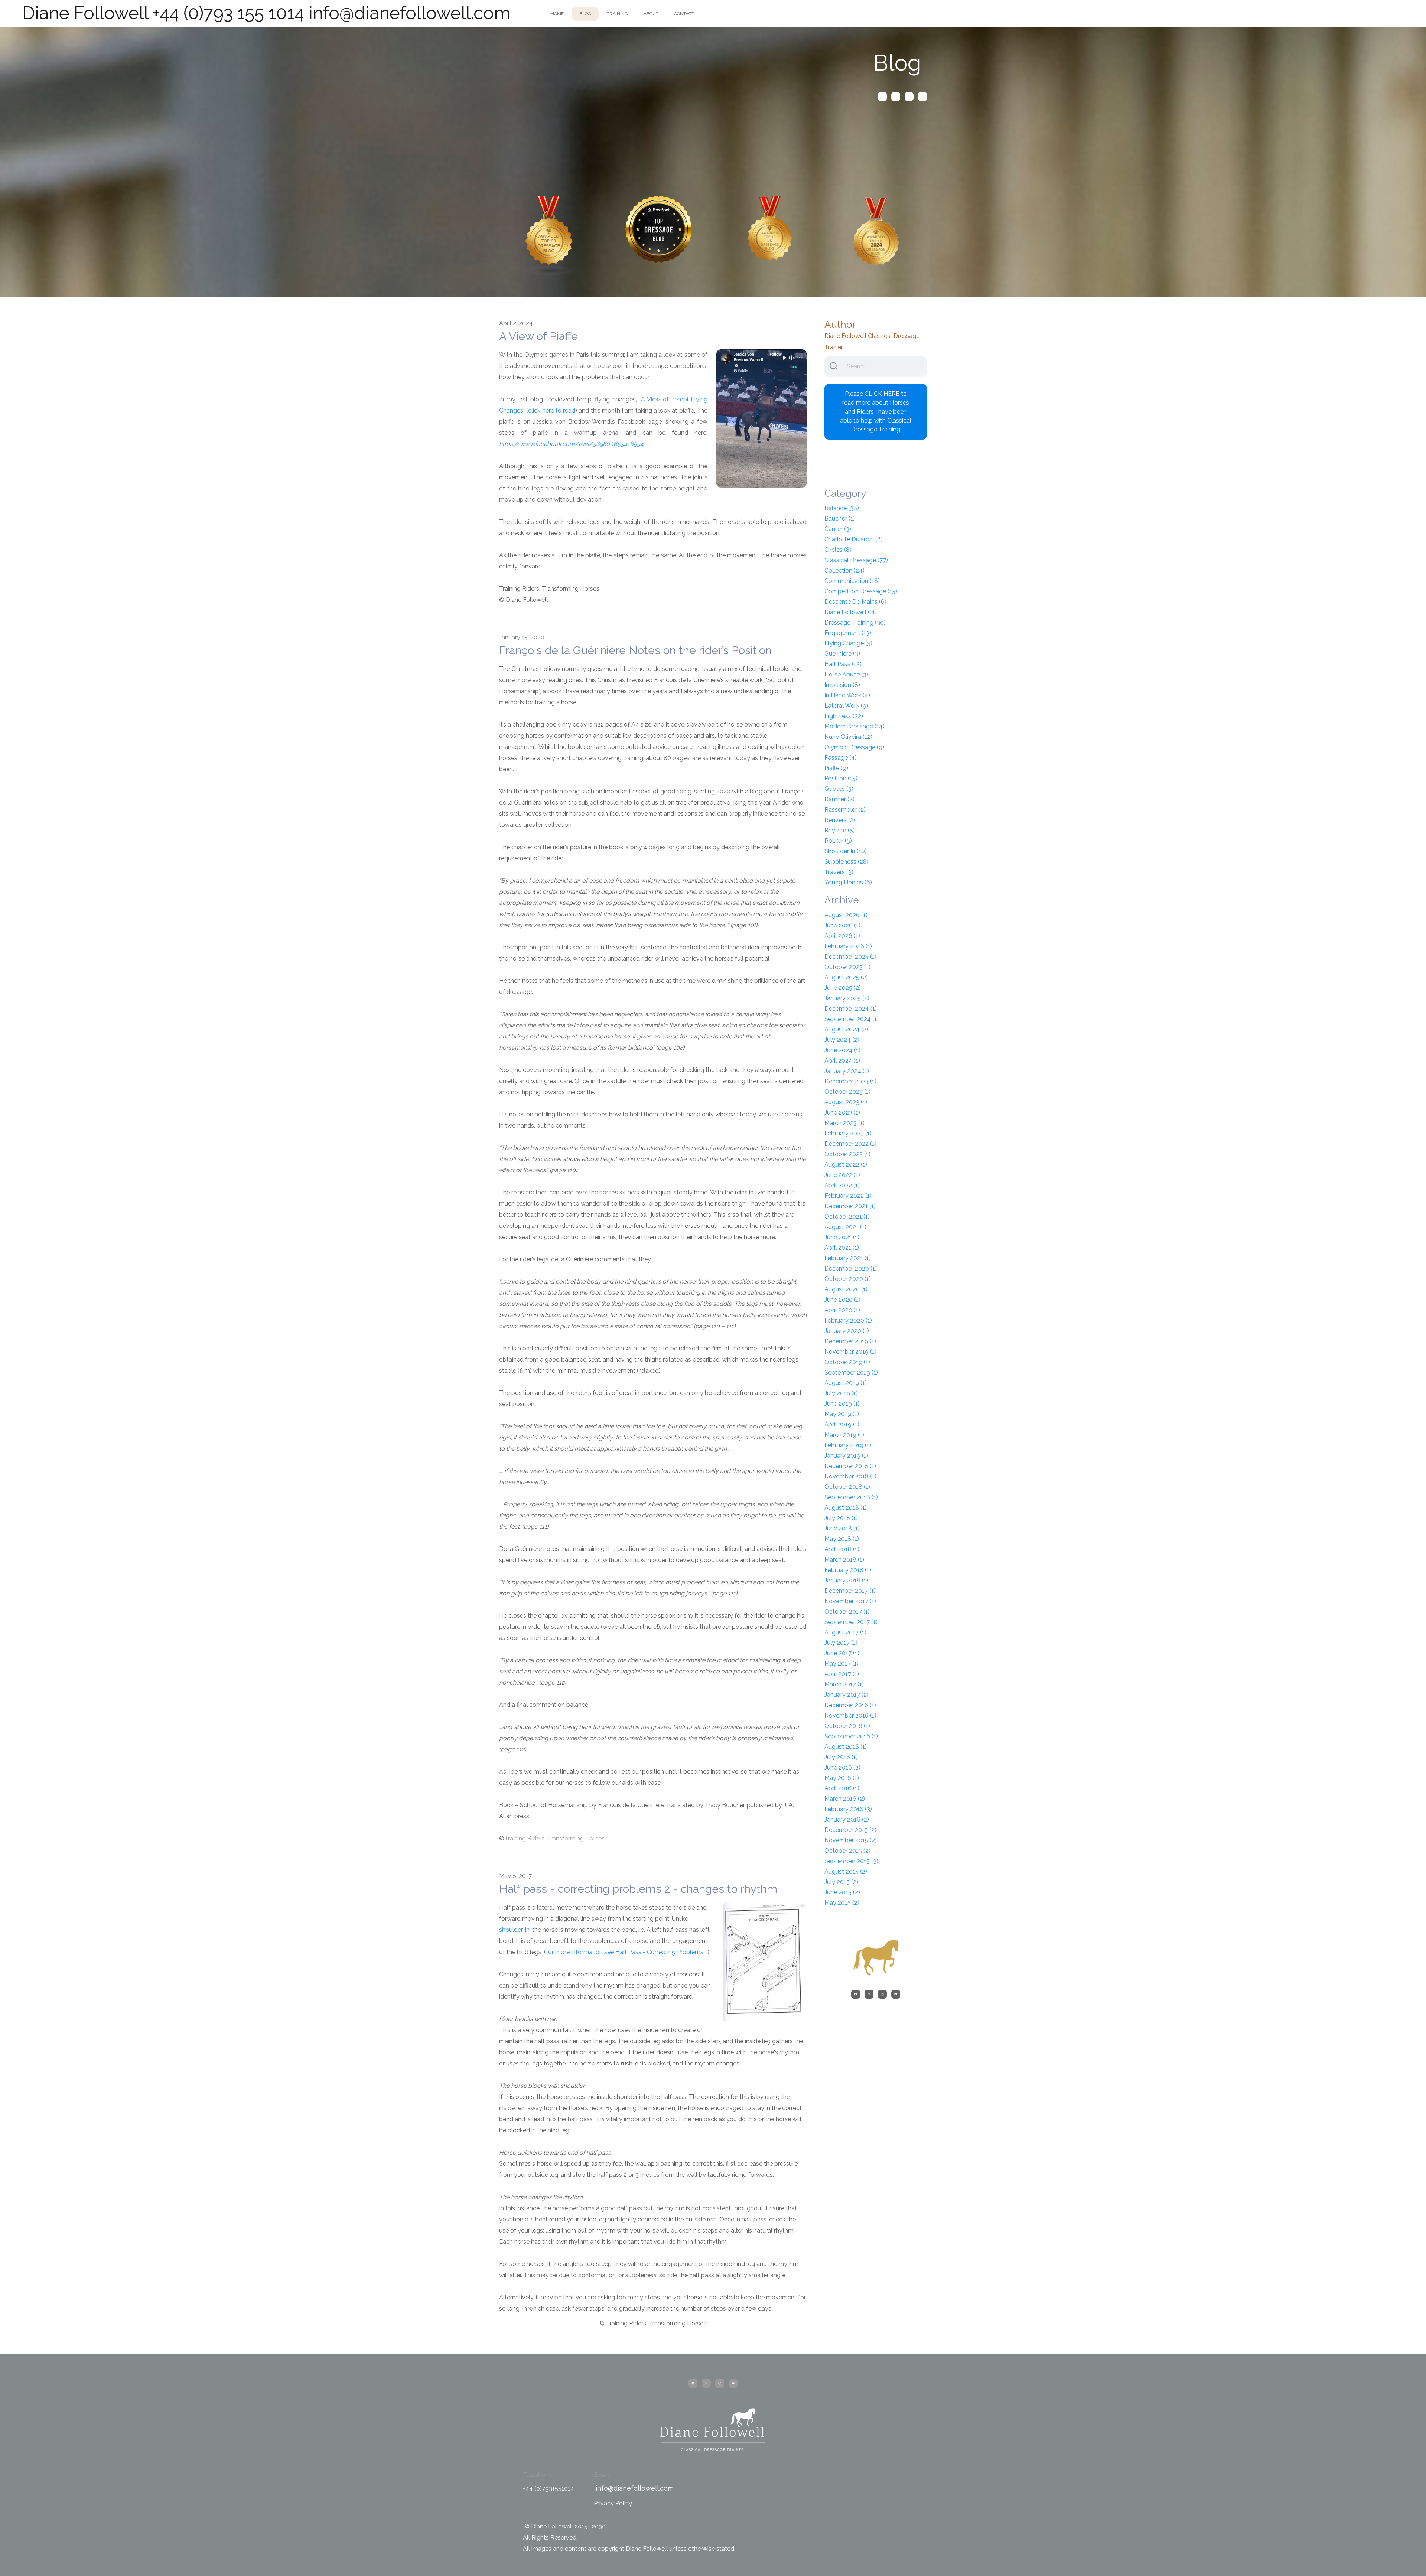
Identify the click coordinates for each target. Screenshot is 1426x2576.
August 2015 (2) (846, 1871)
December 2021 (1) (850, 1206)
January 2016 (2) (847, 1819)
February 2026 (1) (848, 946)
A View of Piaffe (538, 336)
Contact (684, 14)
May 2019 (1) (842, 1414)
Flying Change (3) (848, 643)
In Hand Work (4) (847, 695)
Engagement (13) (848, 633)
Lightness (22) (844, 716)
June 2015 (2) (842, 1892)
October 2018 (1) (847, 1487)
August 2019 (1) (846, 1383)
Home (557, 14)
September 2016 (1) (851, 1736)
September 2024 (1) (852, 1019)
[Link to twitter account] (896, 97)
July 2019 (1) (841, 1393)
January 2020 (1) (847, 1331)
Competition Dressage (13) (861, 591)
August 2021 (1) (845, 1227)
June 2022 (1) (842, 1175)
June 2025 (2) (843, 988)
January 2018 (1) (846, 1580)
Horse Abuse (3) (846, 674)
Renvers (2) (840, 820)
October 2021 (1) (847, 1217)
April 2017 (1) (842, 1674)
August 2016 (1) (846, 1747)
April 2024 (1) (842, 1061)
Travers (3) (839, 872)
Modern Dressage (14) (854, 726)
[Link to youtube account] (922, 97)
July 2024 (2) (842, 1040)
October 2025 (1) (847, 967)
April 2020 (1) (842, 1310)
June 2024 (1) (842, 1050)
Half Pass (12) (843, 664)
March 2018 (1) (844, 1560)
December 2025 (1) (850, 957)
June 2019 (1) (842, 1404)
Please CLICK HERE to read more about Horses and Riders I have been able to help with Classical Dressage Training (876, 412)
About (651, 14)
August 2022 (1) (846, 1165)
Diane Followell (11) (851, 612)
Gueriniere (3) (842, 654)
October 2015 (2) (847, 1851)
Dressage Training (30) (855, 622)
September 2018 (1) (851, 1497)
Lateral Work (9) (846, 706)
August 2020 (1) (846, 1289)
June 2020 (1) (842, 1300)
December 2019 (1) (850, 1341)
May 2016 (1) (842, 1778)
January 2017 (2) (847, 1695)
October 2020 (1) (848, 1279)
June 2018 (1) (842, 1528)
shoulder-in (514, 1930)
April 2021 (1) (842, 1248)
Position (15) (841, 778)
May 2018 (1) (842, 1539)
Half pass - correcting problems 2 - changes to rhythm (638, 1889)
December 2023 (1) (850, 1081)
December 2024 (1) (851, 1009)
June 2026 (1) (842, 925)
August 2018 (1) (846, 1508)
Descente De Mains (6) (855, 602)
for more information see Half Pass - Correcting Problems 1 (627, 1952)
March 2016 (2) (845, 1799)
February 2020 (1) (848, 1320)
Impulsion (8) (842, 685)
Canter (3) (838, 529)
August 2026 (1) (846, 915)
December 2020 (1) (851, 1269)
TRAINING (617, 14)
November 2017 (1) (850, 1601)
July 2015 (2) (841, 1882)
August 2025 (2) (846, 977)
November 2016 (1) (850, 1716)
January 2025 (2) (847, 998)
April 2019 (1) (842, 1424)
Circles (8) (838, 550)
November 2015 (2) (851, 1840)
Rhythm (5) (840, 830)
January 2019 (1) (846, 1456)
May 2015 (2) (842, 1903)
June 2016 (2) (842, 1768)
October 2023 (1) (847, 1092)
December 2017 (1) (850, 1591)
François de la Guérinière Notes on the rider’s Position (635, 650)
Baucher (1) (840, 519)
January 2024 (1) (847, 1071)
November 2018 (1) (850, 1476)
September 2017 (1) (851, 1622)
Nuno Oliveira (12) (848, 737)
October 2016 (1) (847, 1726)
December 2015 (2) (850, 1830)
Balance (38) (842, 508)
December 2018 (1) (850, 1466)
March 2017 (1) (844, 1684)
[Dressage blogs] (549, 235)
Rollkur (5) (838, 841)
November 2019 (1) (850, 1352)
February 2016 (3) (848, 1809)
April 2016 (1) (842, 1788)
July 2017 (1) (841, 1643)
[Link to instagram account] (909, 97)
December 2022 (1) (850, 1144)
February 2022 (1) (848, 1196)
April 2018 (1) (842, 1549)
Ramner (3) (839, 799)
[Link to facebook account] (882, 97)
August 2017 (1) (845, 1632)
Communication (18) (852, 581)
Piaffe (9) (836, 768)
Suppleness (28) (847, 862)
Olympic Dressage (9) (854, 747)
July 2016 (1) (841, 1757)
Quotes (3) (839, 789)
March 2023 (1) (844, 1123)
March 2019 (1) (844, 1435)
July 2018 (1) (841, 1518)
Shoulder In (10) (846, 851)
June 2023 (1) (842, 1113)
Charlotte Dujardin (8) (854, 539)
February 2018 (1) (848, 1570)
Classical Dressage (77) (856, 560)
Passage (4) (841, 758)
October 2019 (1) (847, 1362)
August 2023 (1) (846, 1102)
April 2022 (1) (842, 1185)
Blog (585, 14)
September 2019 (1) (851, 1372)
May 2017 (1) (841, 1664)
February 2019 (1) (848, 1445)
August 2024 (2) (846, 1029)
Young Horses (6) (848, 882)
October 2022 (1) (847, 1154)
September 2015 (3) (851, 1861)
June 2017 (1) (842, 1653)
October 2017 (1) (847, 1612)
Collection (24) (844, 570)
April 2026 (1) (842, 936)
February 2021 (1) (848, 1258)
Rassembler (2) (845, 810)
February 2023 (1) (848, 1133)
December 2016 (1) (850, 1705)
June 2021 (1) (842, 1237)
